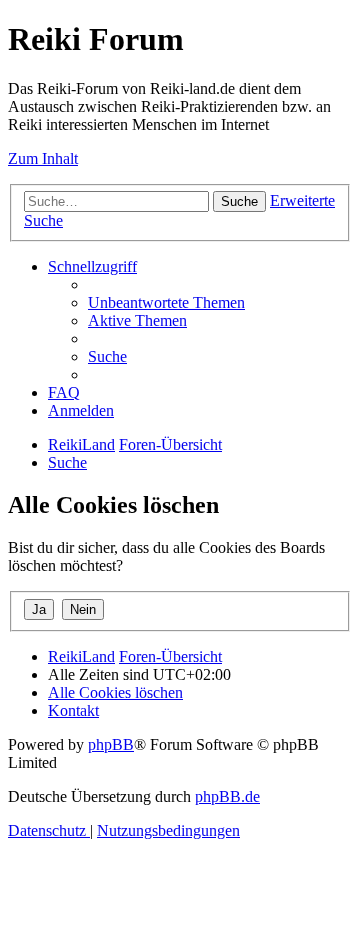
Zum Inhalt (43, 158)
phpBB (111, 744)
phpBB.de (227, 796)
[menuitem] (166, 302)
